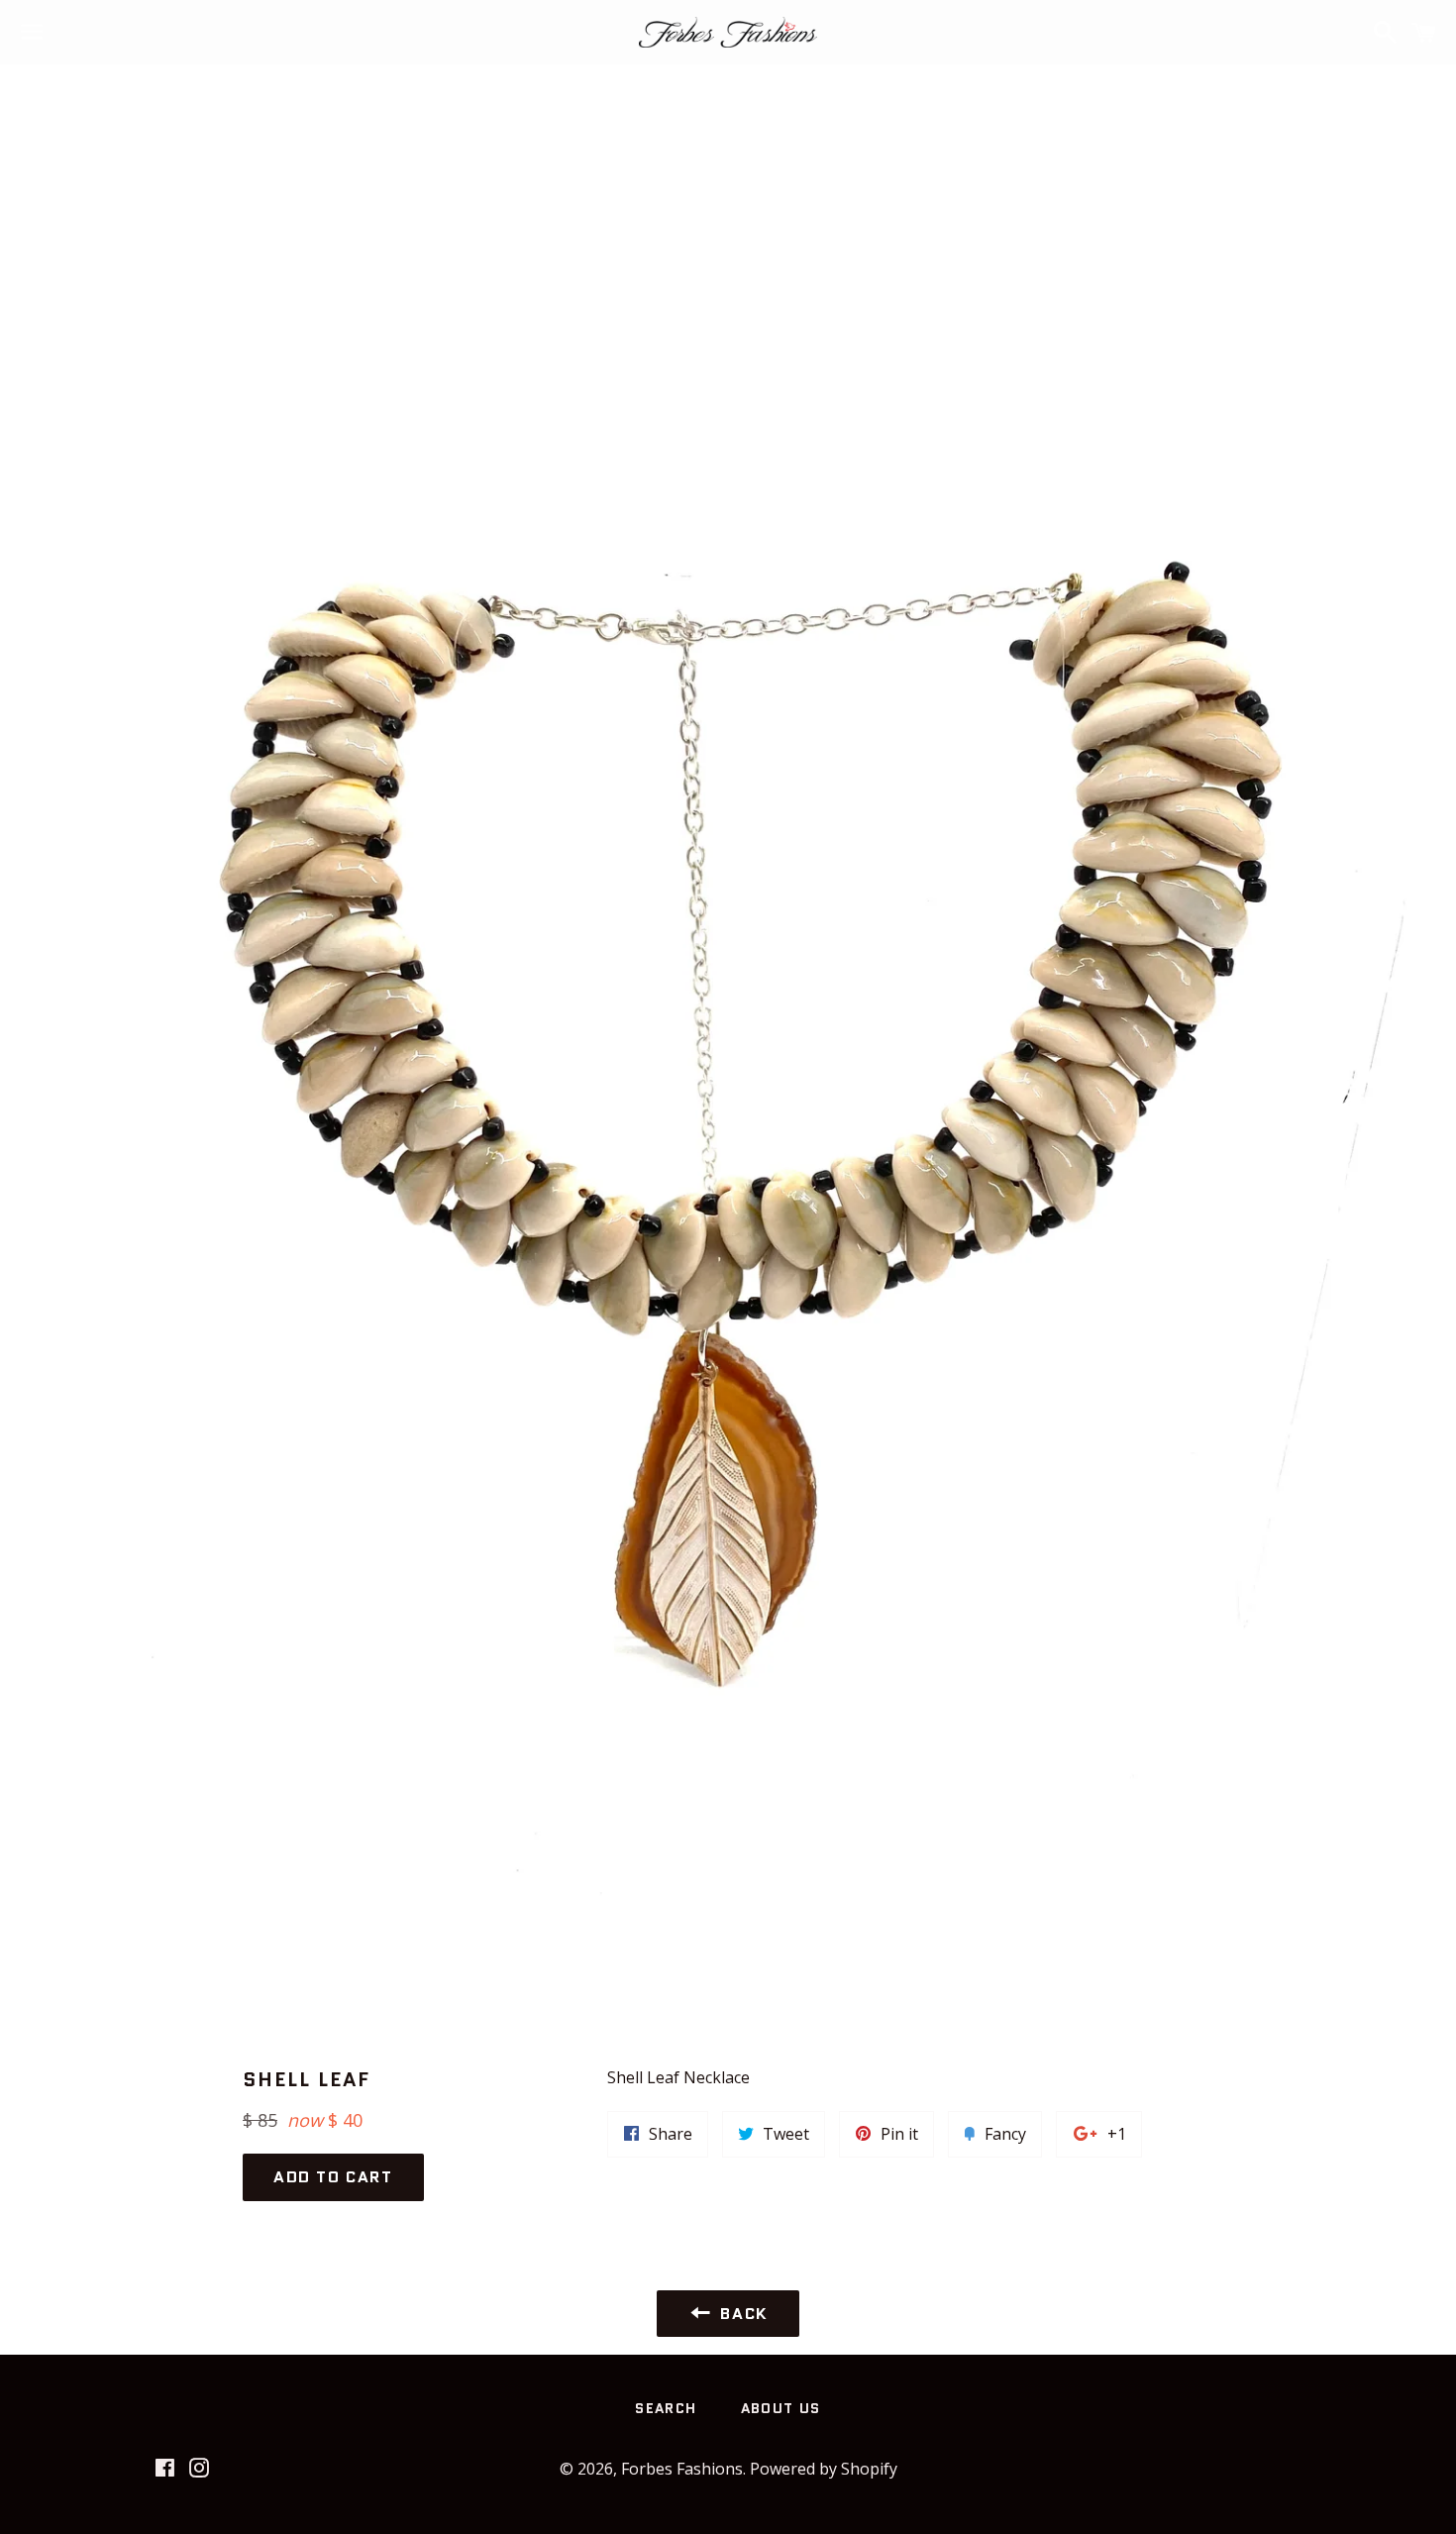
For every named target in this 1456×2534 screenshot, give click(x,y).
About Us (781, 2408)
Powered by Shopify (824, 2469)
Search (666, 2408)
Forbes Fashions (682, 2469)
